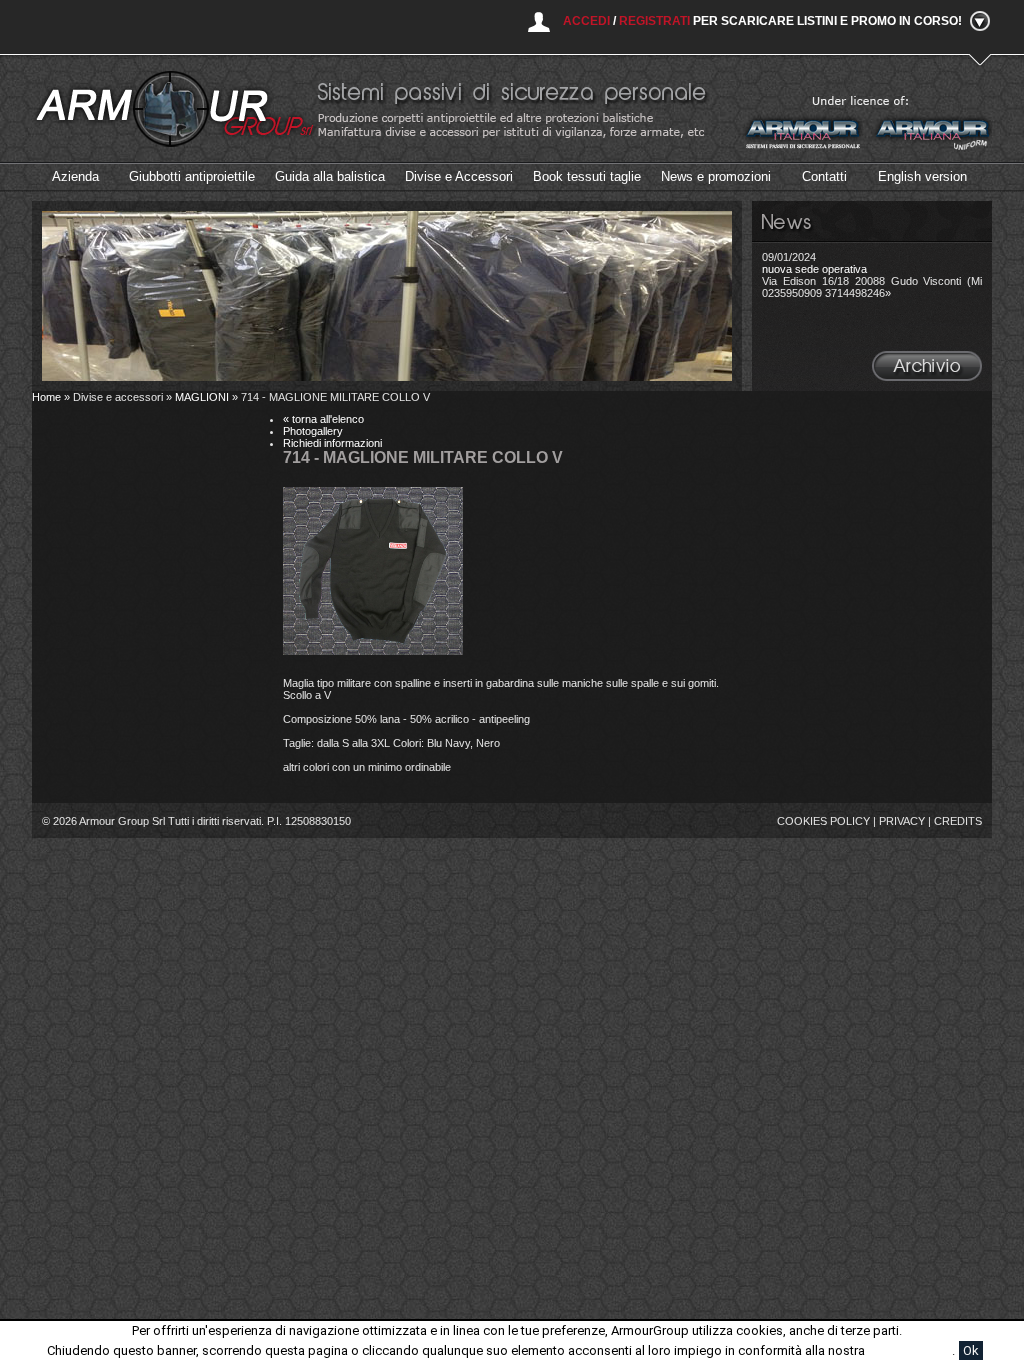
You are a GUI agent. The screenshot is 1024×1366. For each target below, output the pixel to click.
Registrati (654, 21)
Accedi (586, 21)
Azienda (75, 176)
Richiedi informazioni (332, 443)
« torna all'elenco (323, 419)
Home (46, 397)
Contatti (824, 176)
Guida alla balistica (330, 176)
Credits (958, 821)
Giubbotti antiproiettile (192, 176)
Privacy (902, 821)
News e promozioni (716, 176)
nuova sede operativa (814, 269)
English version (922, 176)
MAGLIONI (202, 397)
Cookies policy (823, 821)
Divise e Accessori (459, 176)
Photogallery (313, 431)
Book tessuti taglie (587, 176)
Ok (971, 1350)
